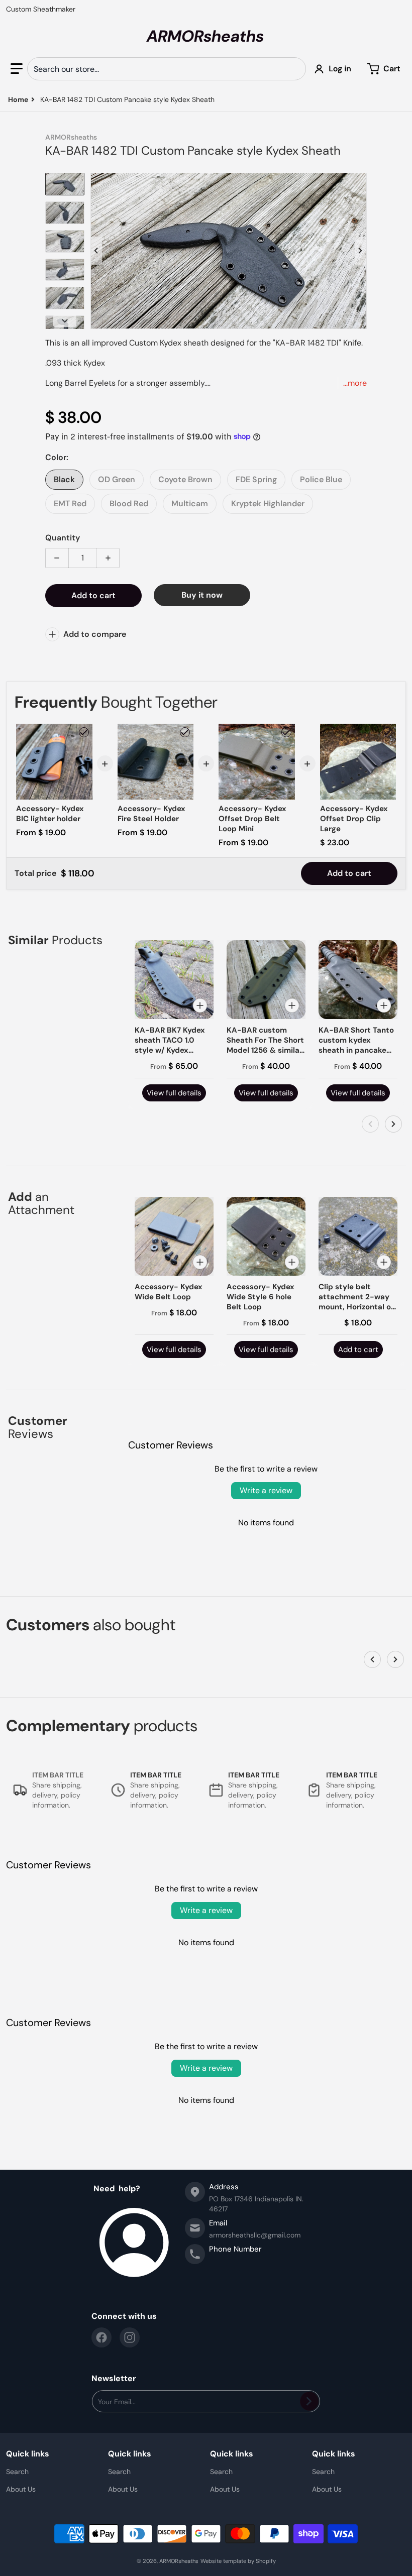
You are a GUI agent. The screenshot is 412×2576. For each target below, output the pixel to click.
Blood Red (129, 503)
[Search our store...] (294, 69)
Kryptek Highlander (268, 503)
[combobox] (167, 69)
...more (355, 383)
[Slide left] (96, 251)
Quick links (28, 2454)
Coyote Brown (185, 479)
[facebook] (101, 2337)
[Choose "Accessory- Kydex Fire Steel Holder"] (185, 732)
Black (64, 479)
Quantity (63, 538)
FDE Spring (256, 479)
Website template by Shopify (238, 2561)
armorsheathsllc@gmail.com (255, 2235)
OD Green (117, 479)
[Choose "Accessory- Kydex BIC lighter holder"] (84, 732)
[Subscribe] (309, 2401)
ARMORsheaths (179, 2561)
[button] (17, 69)
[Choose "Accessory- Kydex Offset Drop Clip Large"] (387, 732)
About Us (21, 2489)
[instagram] (130, 2337)
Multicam (190, 503)
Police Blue (321, 479)
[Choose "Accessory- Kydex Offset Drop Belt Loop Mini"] (286, 732)
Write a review (266, 1490)
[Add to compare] (200, 1005)
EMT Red (70, 503)
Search (17, 2472)
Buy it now (202, 595)
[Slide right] (361, 251)
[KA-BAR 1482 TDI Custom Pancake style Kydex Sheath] (65, 184)
